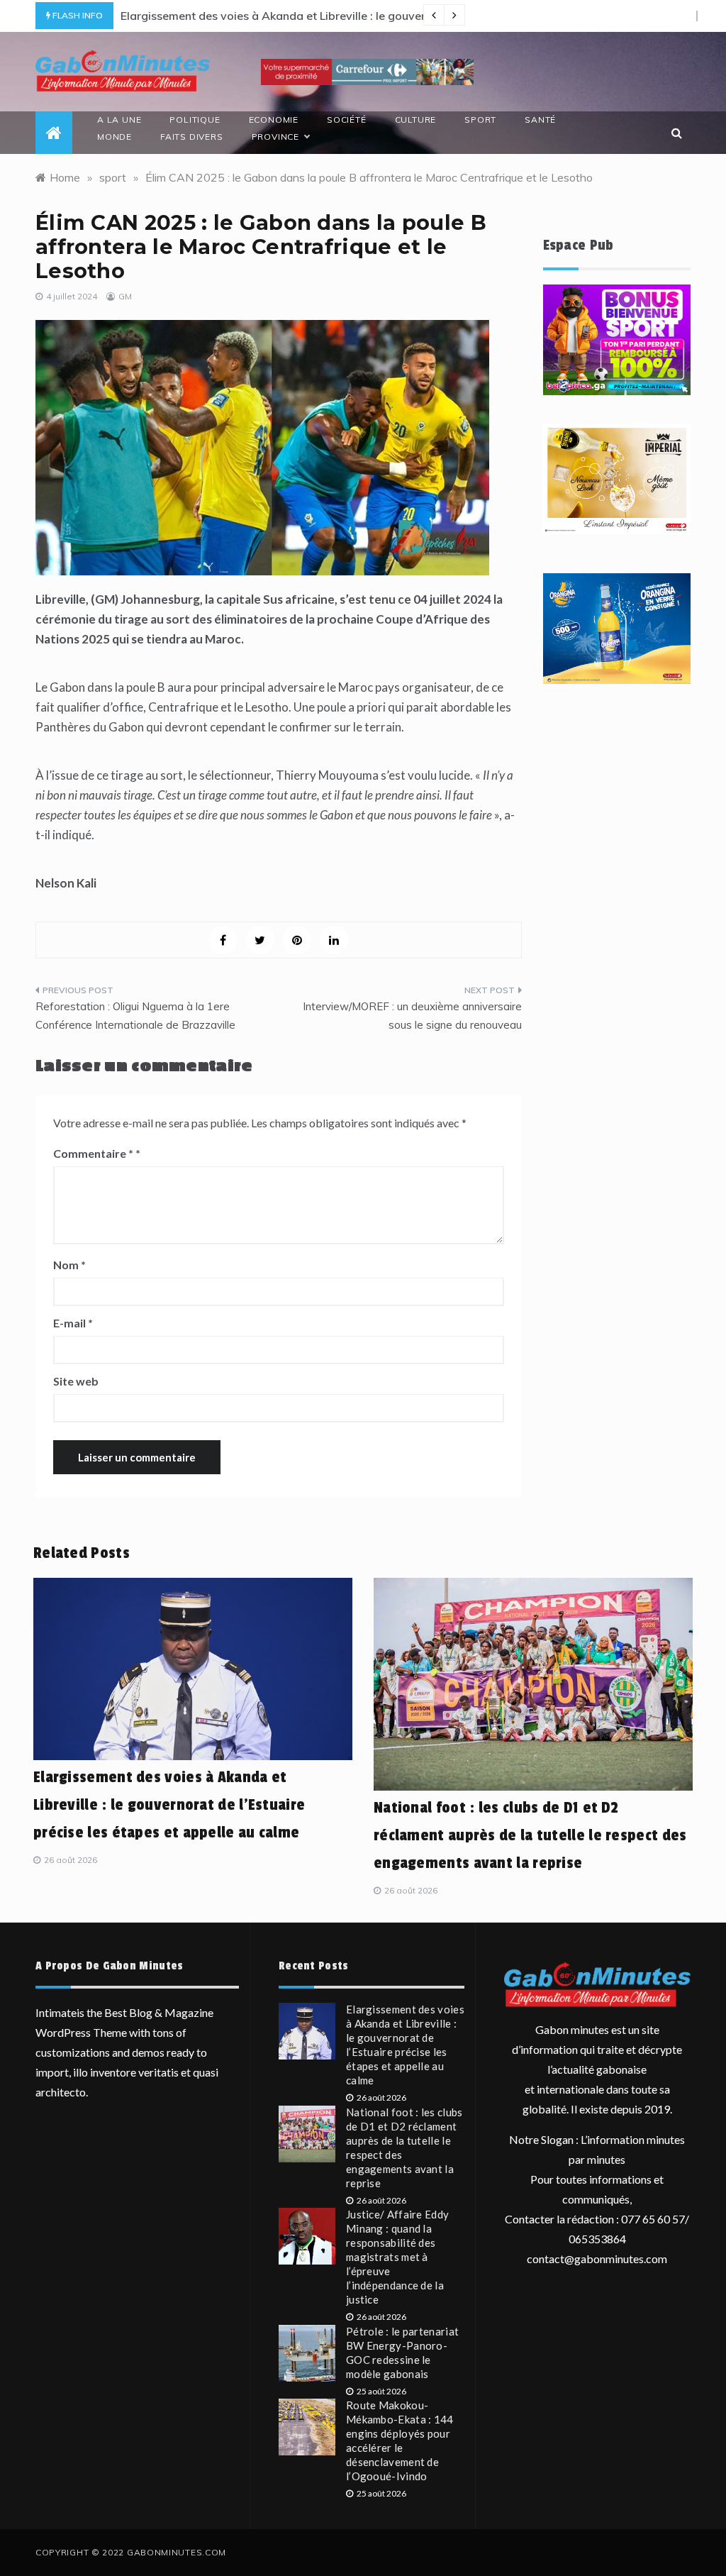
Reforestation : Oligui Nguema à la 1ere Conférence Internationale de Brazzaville (135, 1016)
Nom (69, 1265)
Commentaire (93, 1153)
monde (115, 137)
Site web (76, 1381)
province (275, 137)
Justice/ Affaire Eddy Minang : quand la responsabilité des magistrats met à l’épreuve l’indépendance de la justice (397, 2257)
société (347, 120)
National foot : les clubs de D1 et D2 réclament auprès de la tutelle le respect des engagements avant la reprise (530, 1835)
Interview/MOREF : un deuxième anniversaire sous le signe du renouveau (412, 1016)
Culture (416, 120)
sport (480, 120)
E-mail (73, 1323)
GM (125, 296)
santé (540, 120)
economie (274, 120)
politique (195, 120)
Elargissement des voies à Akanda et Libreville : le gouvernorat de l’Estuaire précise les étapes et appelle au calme (169, 1805)
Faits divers (192, 137)
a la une (119, 120)
